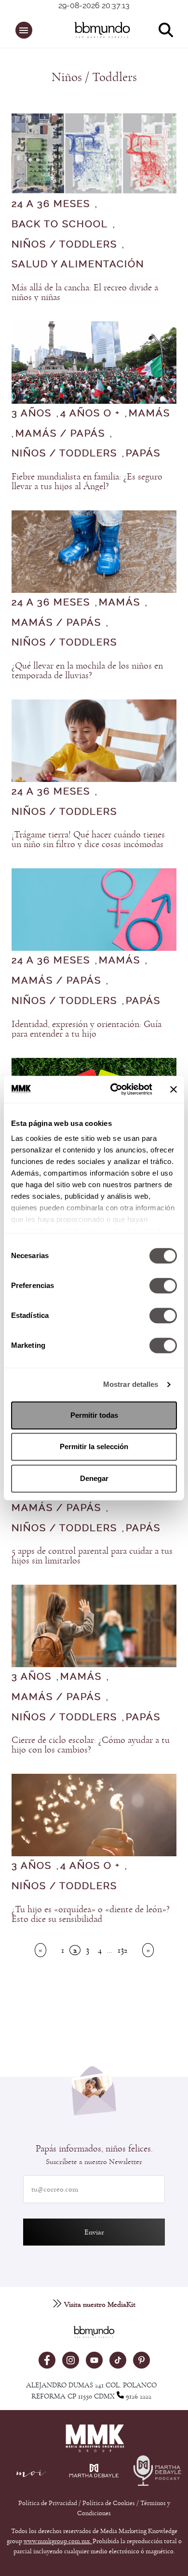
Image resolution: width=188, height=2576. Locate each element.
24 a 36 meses (51, 204)
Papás (143, 453)
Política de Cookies (109, 2503)
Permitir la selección (94, 1446)
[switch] (163, 1286)
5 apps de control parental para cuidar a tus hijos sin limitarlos (92, 1556)
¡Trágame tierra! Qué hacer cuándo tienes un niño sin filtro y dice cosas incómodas (88, 839)
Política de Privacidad (48, 2503)
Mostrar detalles (131, 1384)
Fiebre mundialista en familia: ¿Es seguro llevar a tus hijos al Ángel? (87, 481)
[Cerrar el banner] (174, 1089)
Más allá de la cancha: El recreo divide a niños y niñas (85, 292)
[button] (24, 30)
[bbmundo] (99, 30)
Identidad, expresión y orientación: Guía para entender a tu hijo (87, 1029)
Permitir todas (94, 1415)
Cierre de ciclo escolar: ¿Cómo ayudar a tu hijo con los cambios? (91, 1745)
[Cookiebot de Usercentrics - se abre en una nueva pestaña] (114, 1089)
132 (122, 1950)
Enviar (94, 2232)
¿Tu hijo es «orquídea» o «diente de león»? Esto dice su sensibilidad (91, 1914)
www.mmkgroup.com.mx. (58, 2541)
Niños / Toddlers (64, 245)
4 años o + (90, 413)
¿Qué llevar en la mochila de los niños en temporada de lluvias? (87, 671)
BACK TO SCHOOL (60, 224)
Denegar (94, 1478)
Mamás (149, 413)
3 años (32, 413)
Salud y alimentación (78, 264)
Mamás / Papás (60, 434)
